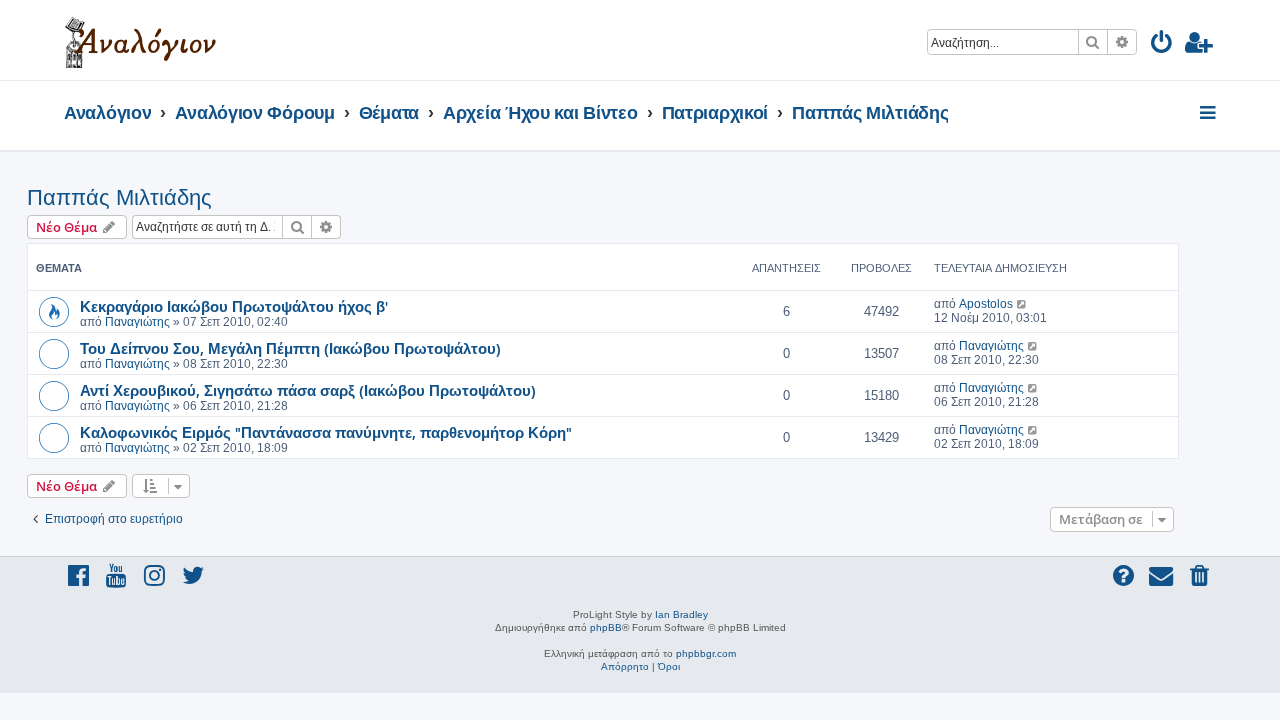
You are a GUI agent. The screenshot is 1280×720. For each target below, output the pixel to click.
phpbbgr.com (706, 653)
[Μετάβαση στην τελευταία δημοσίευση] (1022, 304)
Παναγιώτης (137, 322)
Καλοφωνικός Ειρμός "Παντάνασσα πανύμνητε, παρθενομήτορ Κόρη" (326, 432)
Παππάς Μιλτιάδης (119, 197)
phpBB (606, 627)
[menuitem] (1162, 45)
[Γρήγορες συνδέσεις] (1209, 114)
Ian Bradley (681, 614)
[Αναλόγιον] (140, 40)
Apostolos (986, 304)
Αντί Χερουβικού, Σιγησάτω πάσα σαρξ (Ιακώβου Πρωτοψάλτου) (308, 390)
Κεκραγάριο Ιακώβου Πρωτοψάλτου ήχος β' (234, 306)
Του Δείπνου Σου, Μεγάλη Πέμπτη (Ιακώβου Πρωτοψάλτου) (290, 348)
